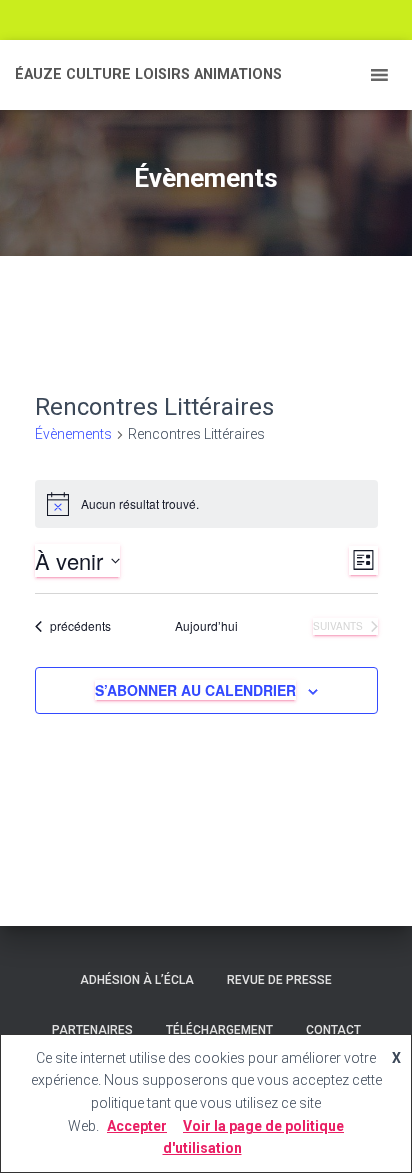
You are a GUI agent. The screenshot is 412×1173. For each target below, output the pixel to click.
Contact (333, 1030)
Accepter (137, 1126)
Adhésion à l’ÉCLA (137, 980)
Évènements (73, 434)
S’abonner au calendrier (195, 690)
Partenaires (92, 1030)
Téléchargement (219, 1030)
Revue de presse (279, 980)
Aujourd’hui (206, 626)
